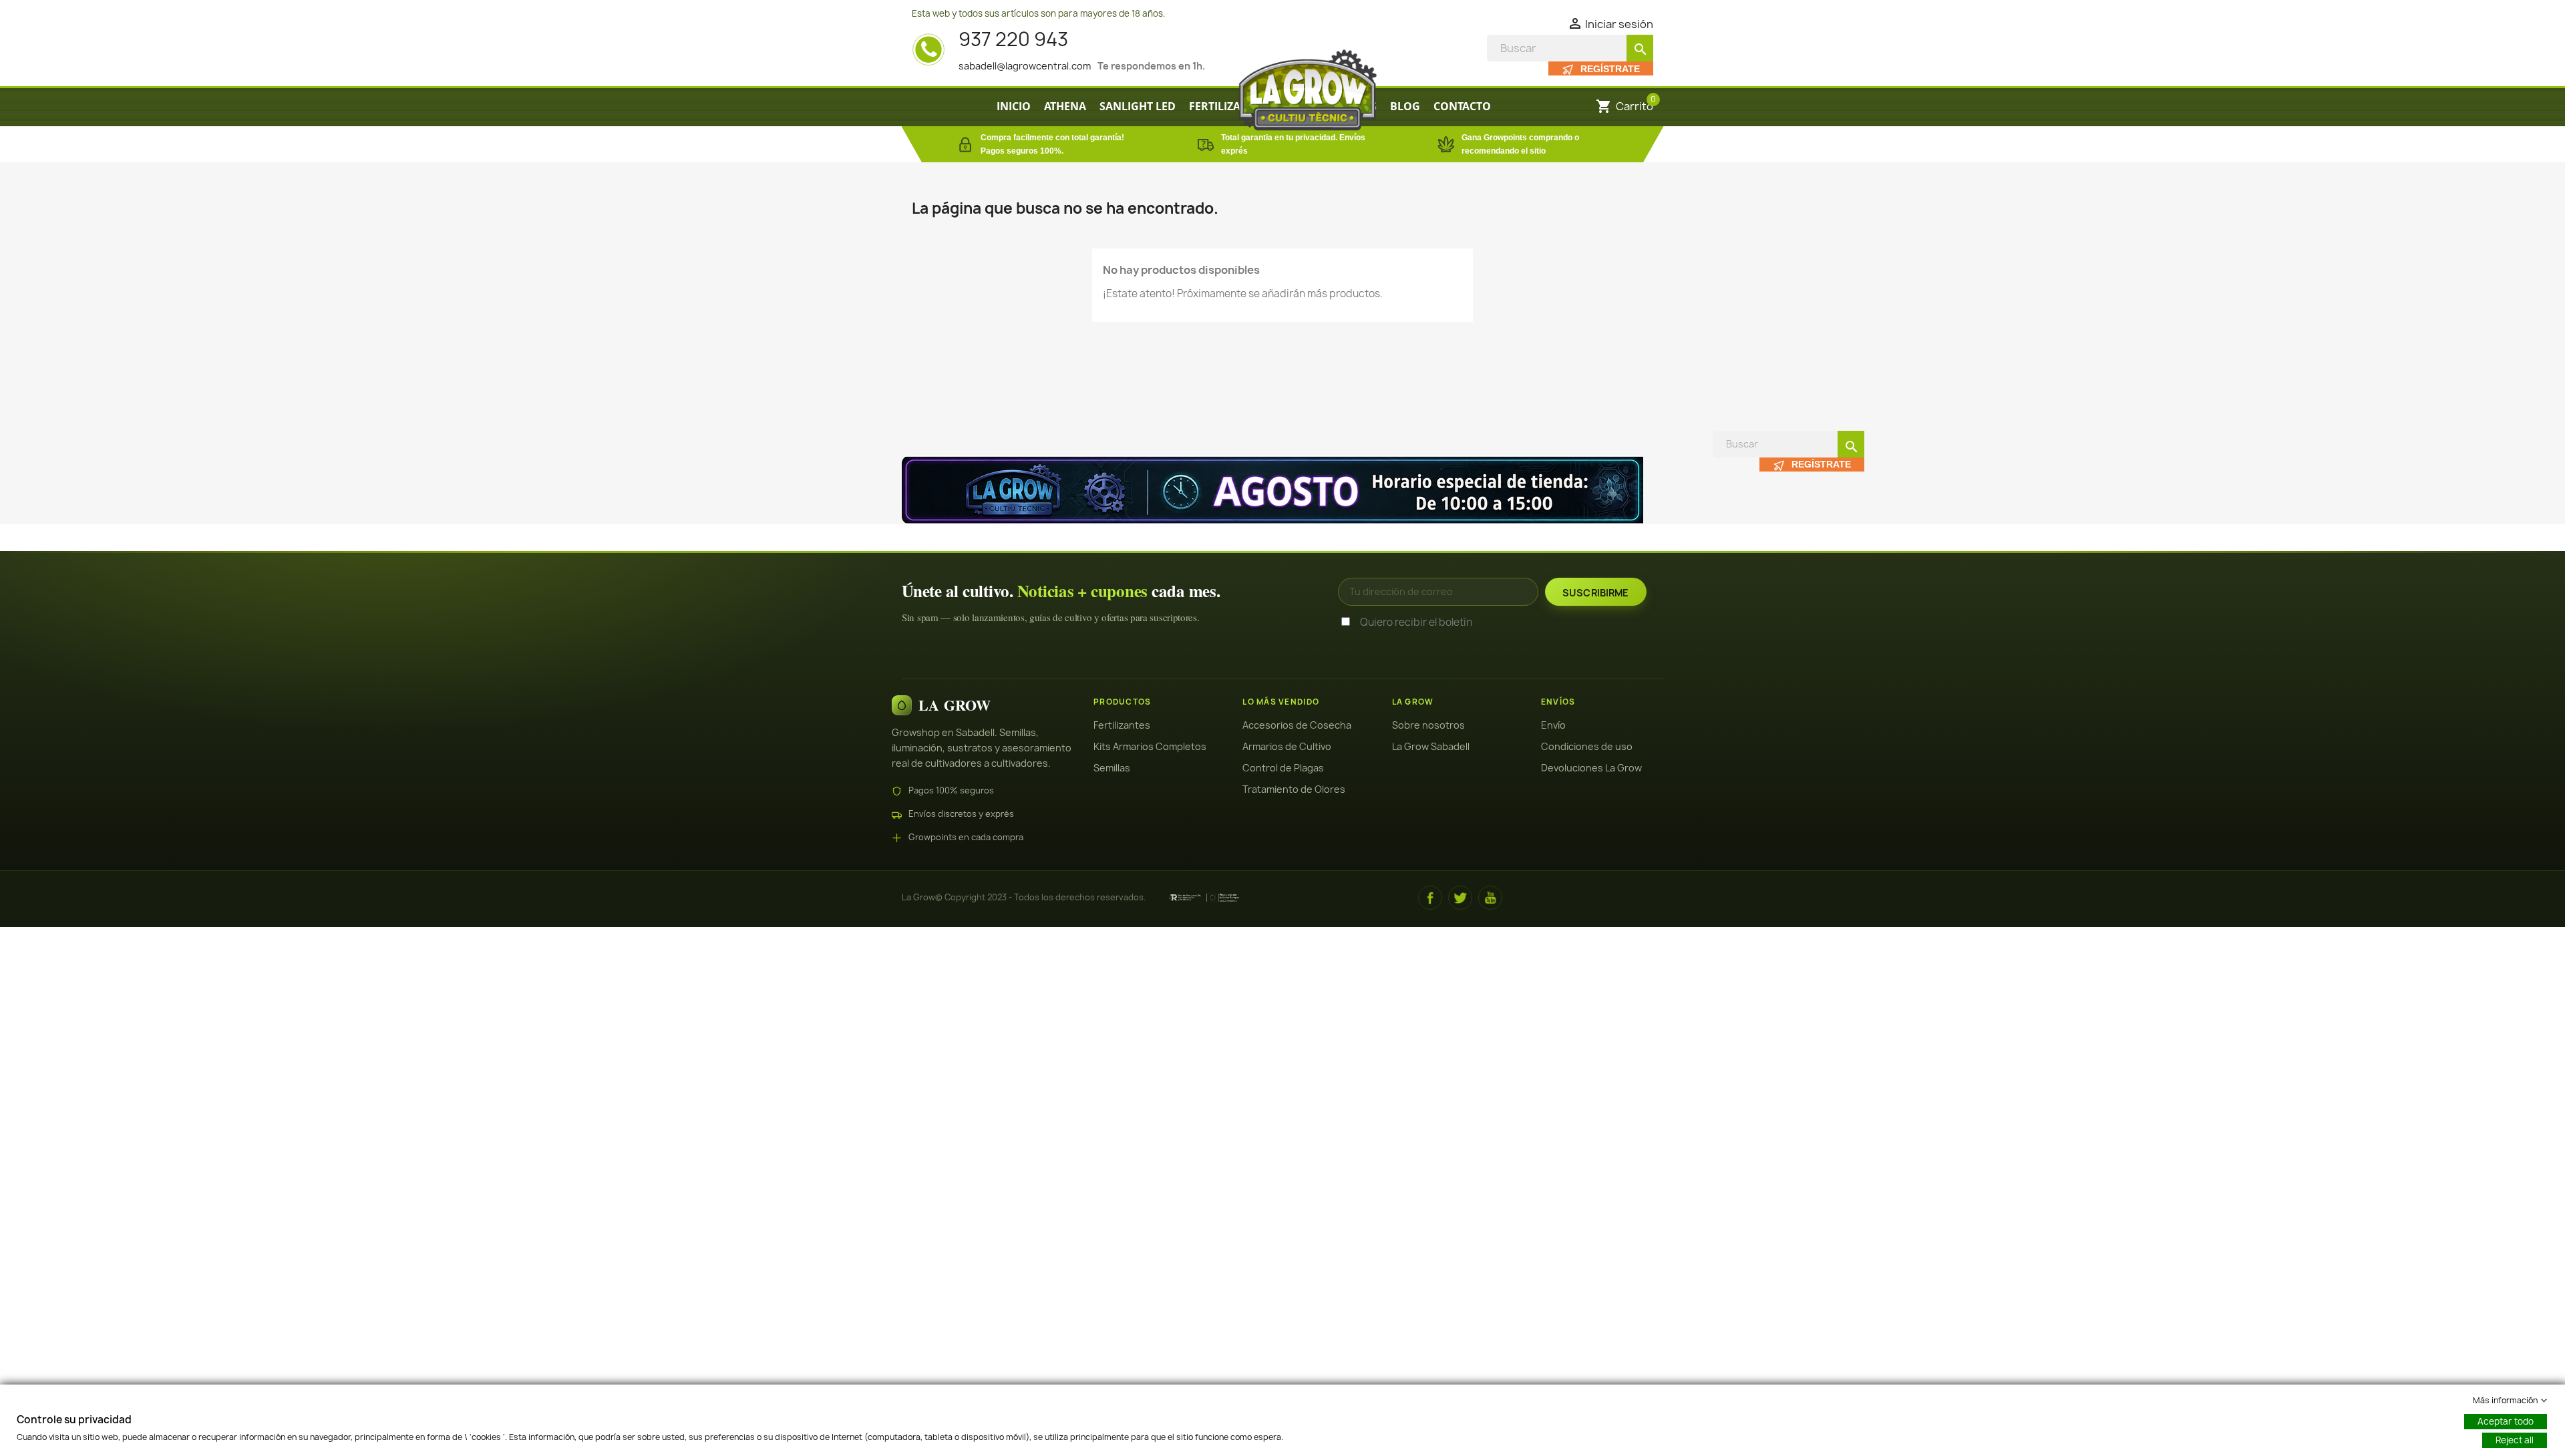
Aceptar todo (2506, 1421)
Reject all (2515, 1440)
